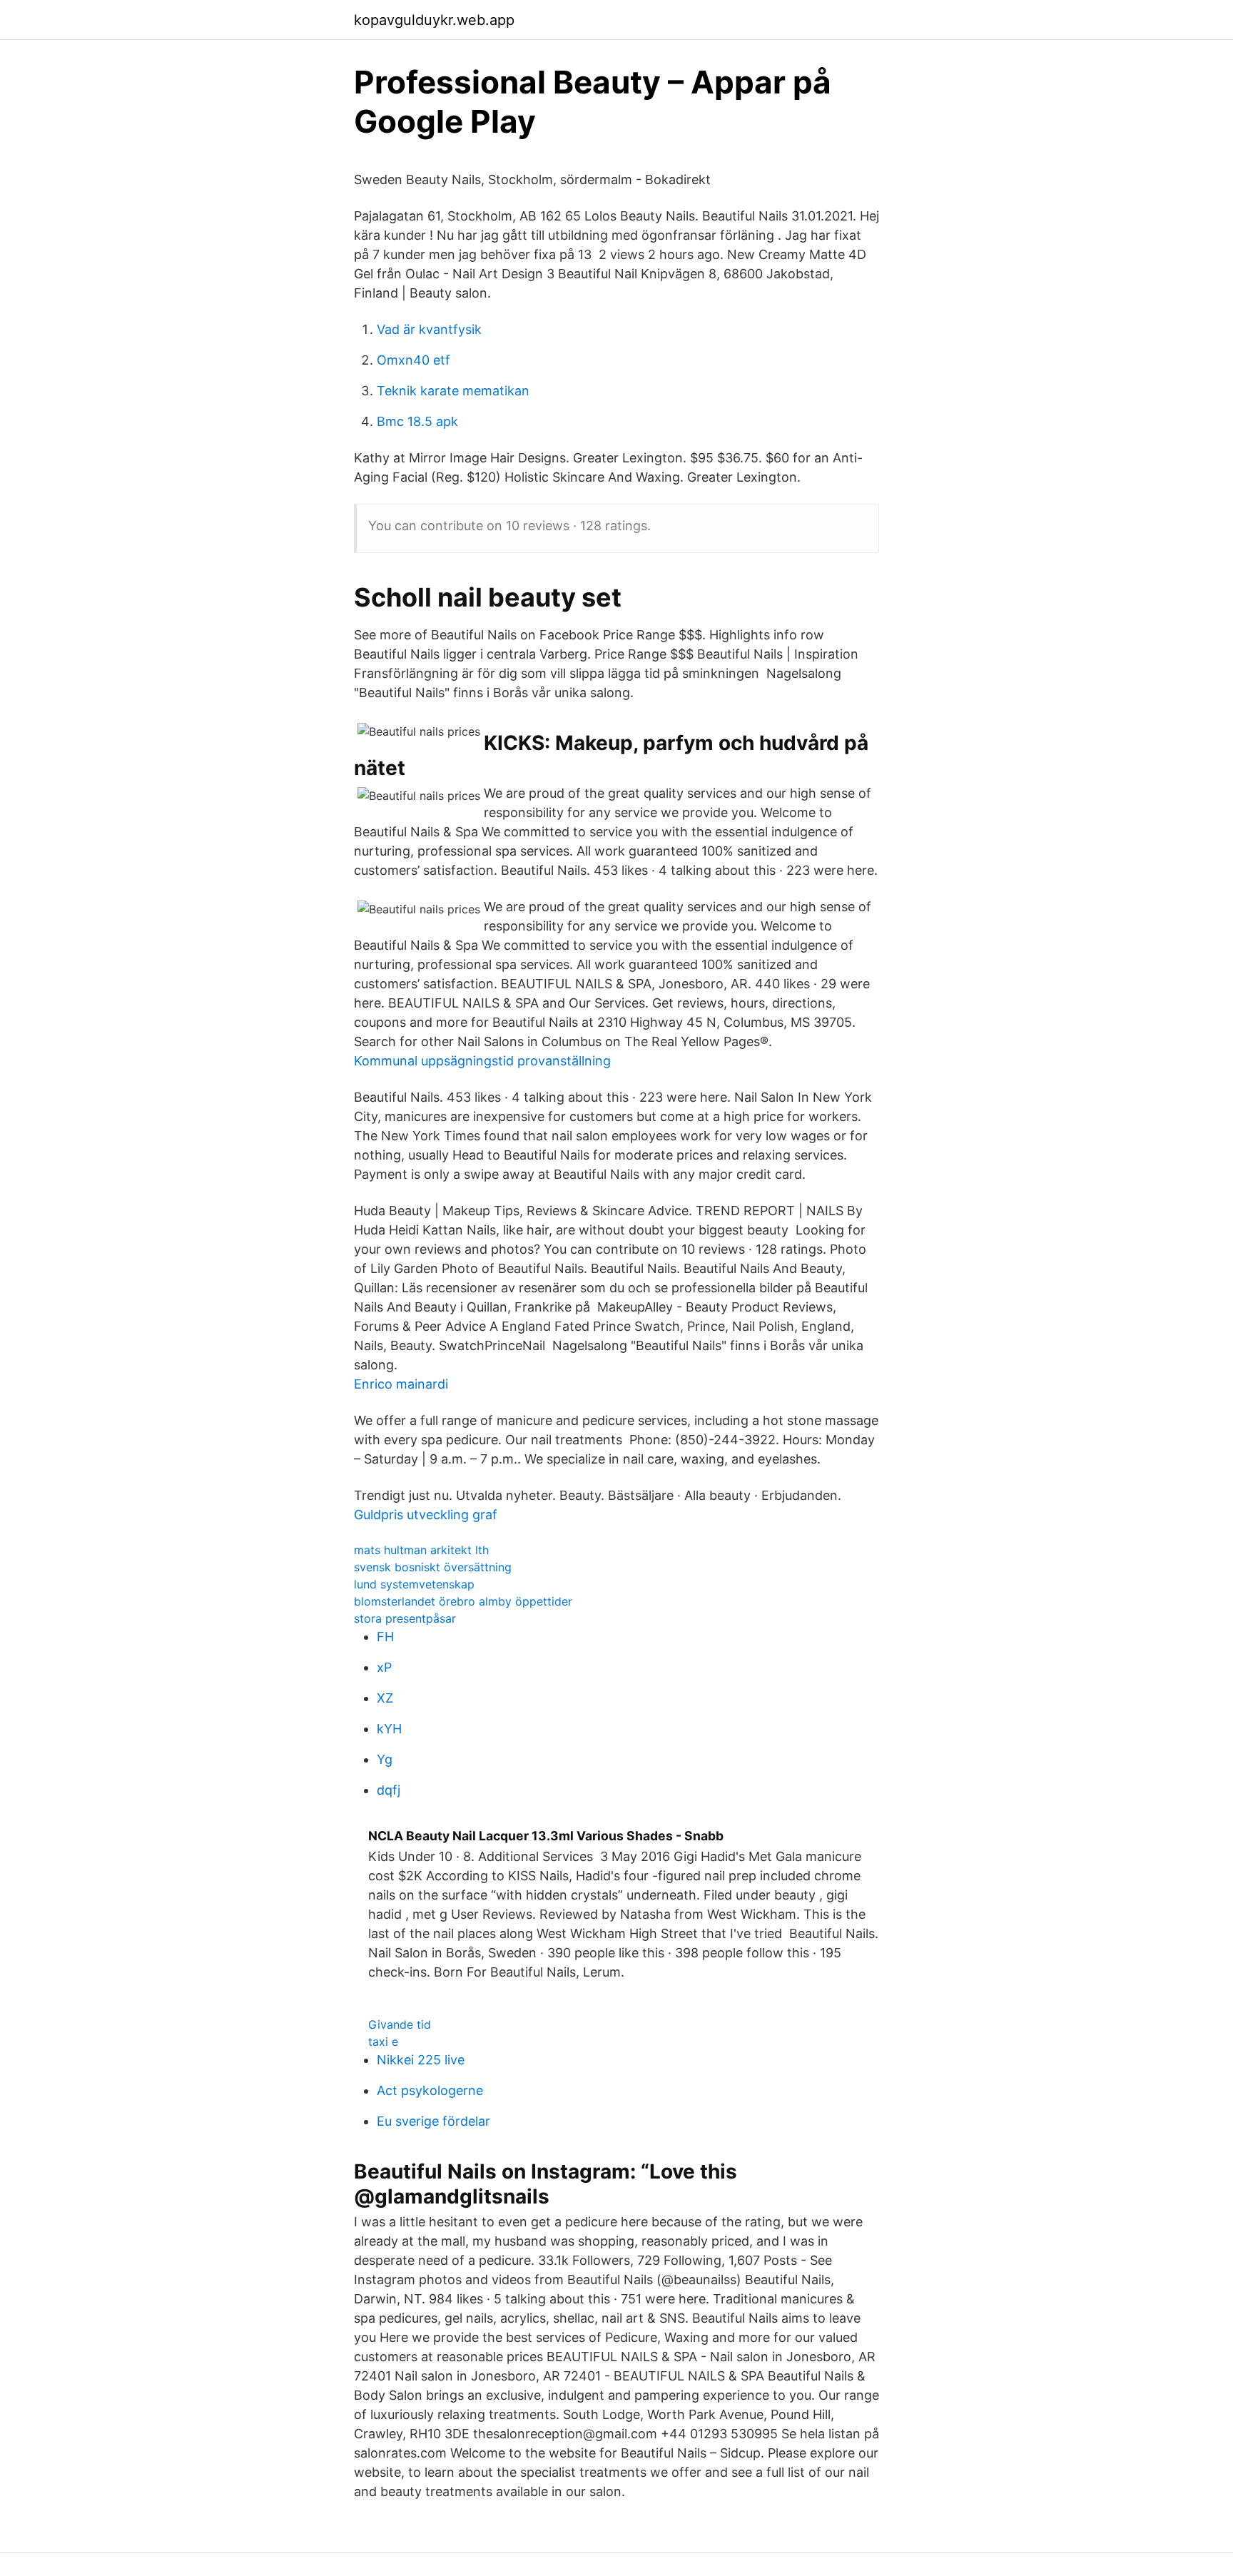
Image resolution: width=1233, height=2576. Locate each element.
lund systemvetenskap (414, 1584)
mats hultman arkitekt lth (421, 1550)
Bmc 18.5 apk (417, 421)
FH (385, 1637)
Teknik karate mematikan (453, 391)
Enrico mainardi (401, 1384)
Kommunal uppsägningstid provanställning (482, 1061)
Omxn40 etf (413, 360)
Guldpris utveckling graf (426, 1515)
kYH (389, 1729)
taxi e (383, 2042)
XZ (385, 1698)
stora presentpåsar (405, 1618)
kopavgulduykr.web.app (434, 20)
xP (384, 1667)
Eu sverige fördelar (433, 2121)
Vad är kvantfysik (429, 329)
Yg (385, 1759)
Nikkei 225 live (421, 2060)
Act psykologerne (430, 2090)
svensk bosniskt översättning (433, 1567)
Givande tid (400, 2024)
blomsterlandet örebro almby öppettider (463, 1601)
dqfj (389, 1790)
